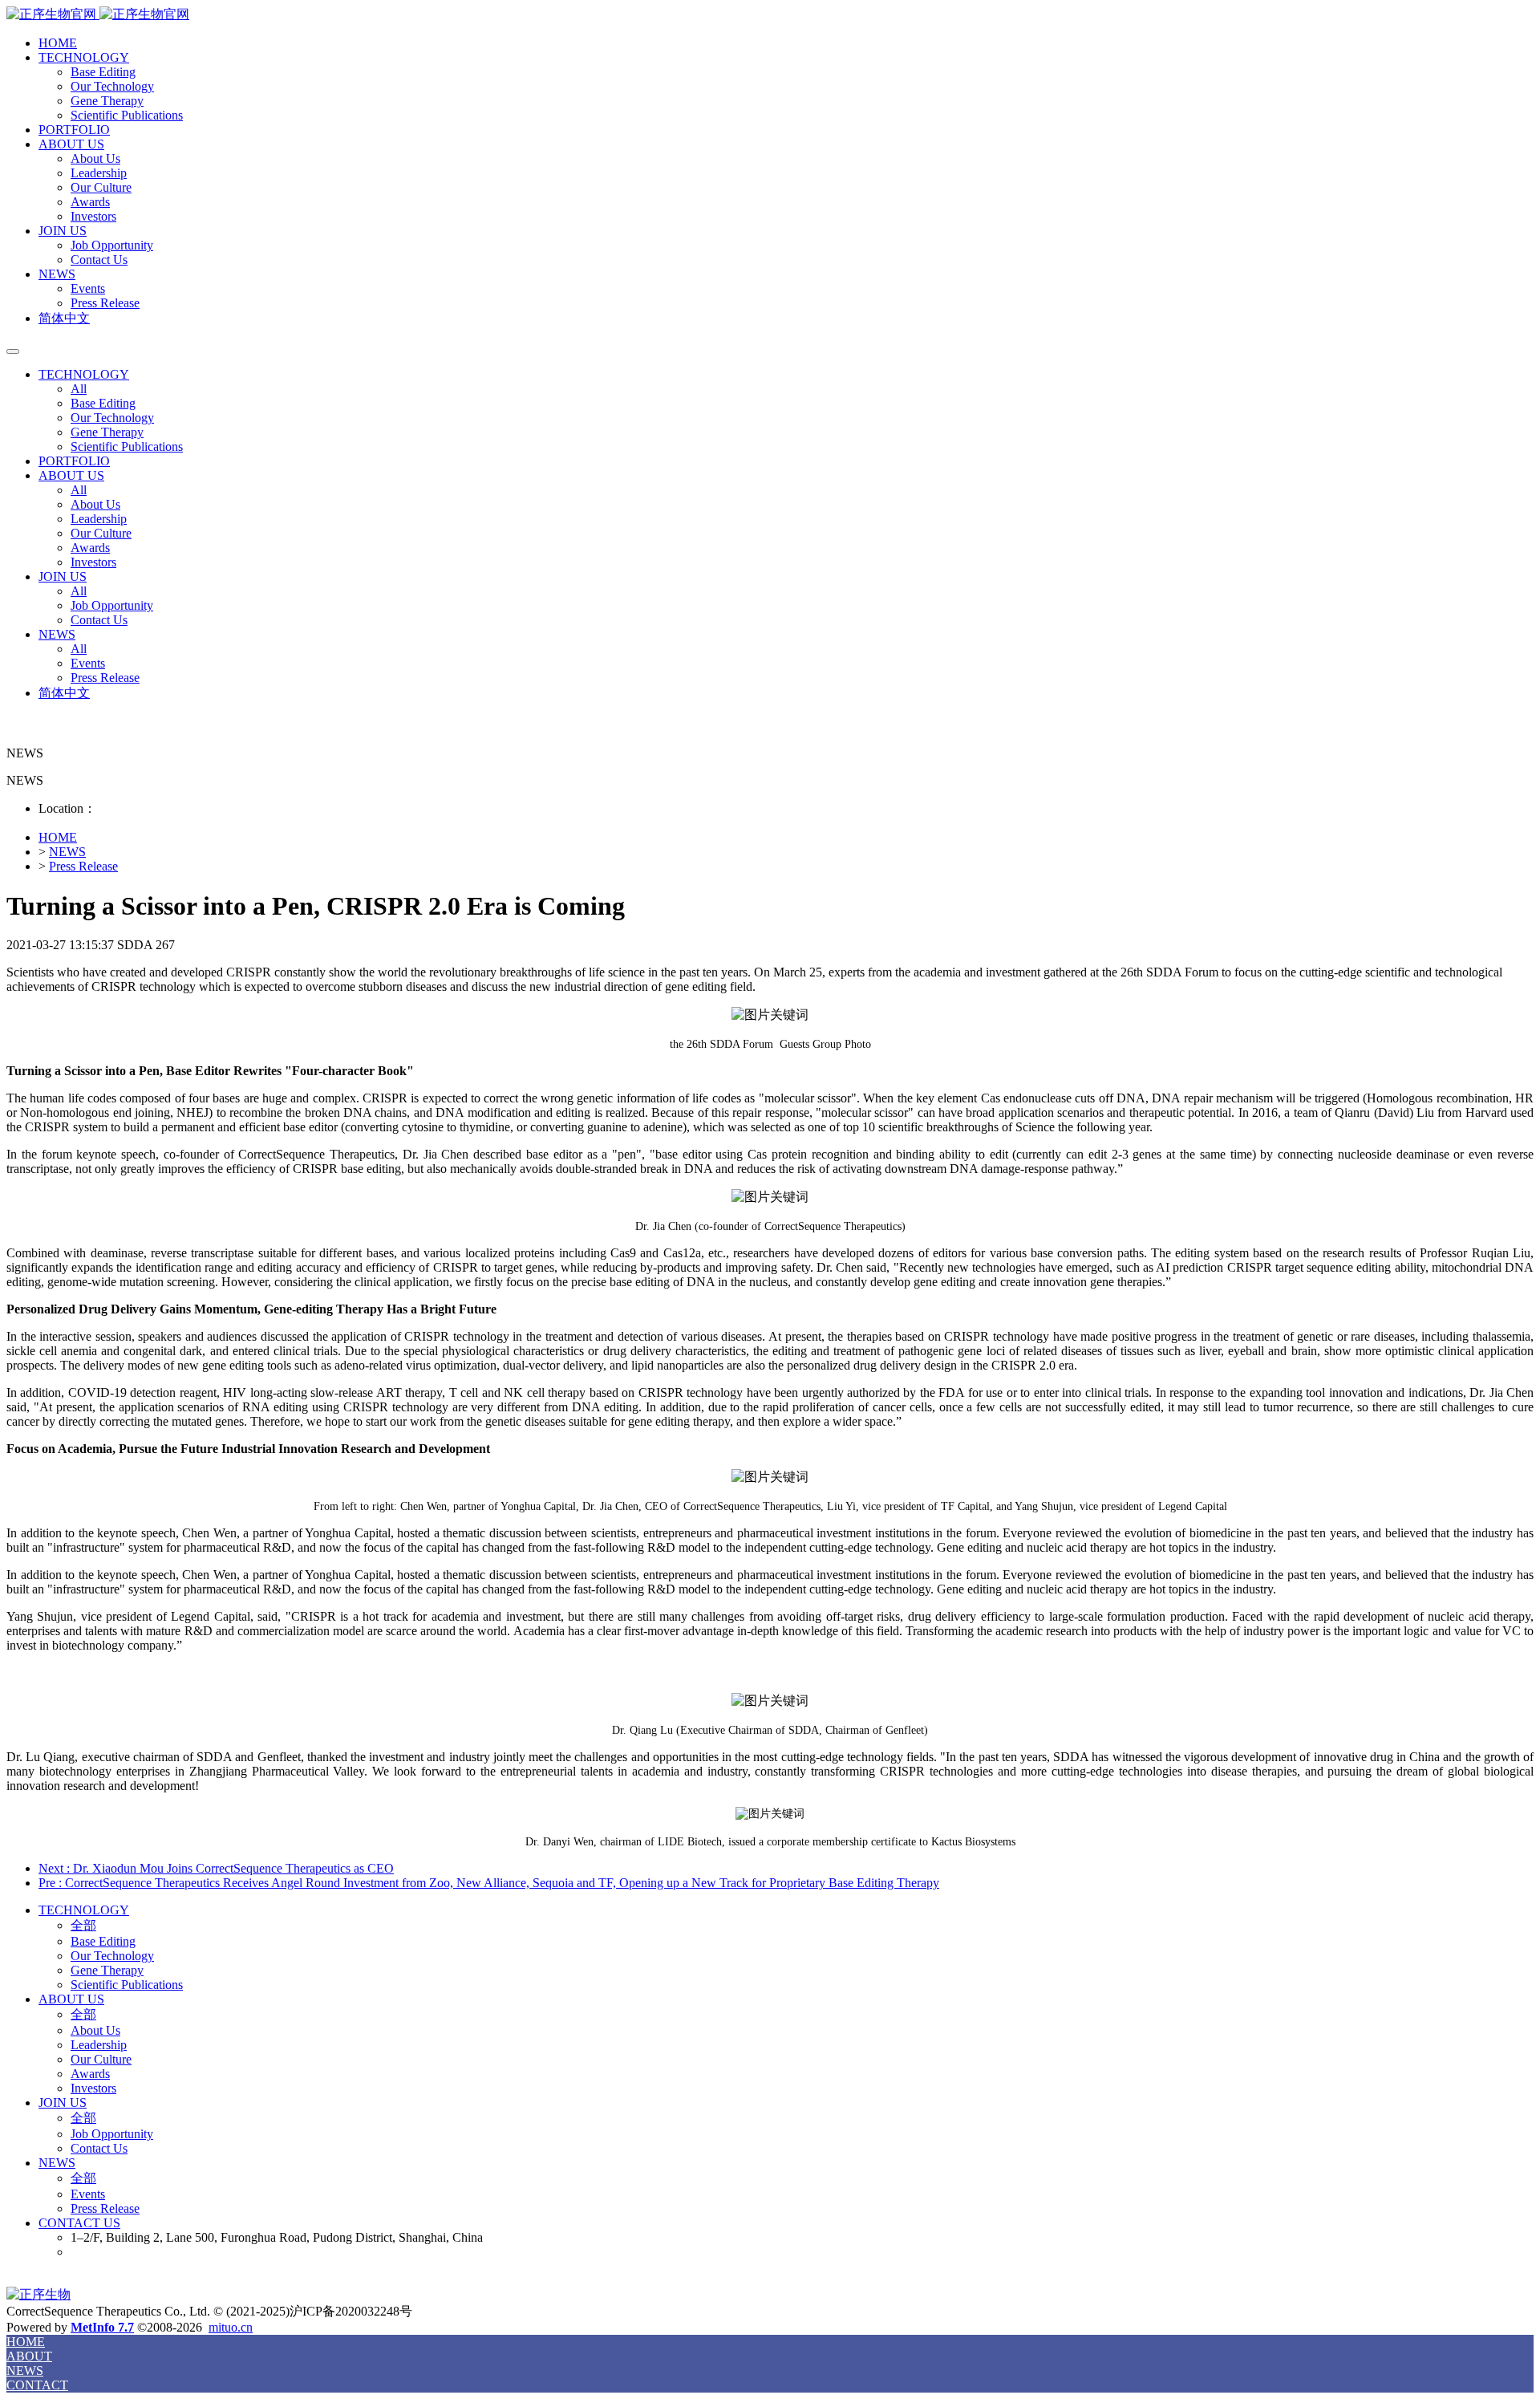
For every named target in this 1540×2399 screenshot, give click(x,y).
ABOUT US (71, 144)
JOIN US (63, 231)
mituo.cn (231, 2327)
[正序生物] (770, 15)
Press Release (83, 866)
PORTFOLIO (74, 130)
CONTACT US (79, 2223)
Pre (489, 1883)
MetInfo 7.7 (102, 2327)
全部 (83, 1925)
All (79, 389)
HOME (58, 43)
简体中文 (64, 318)
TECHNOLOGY (84, 57)
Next (216, 1868)
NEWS (57, 274)
